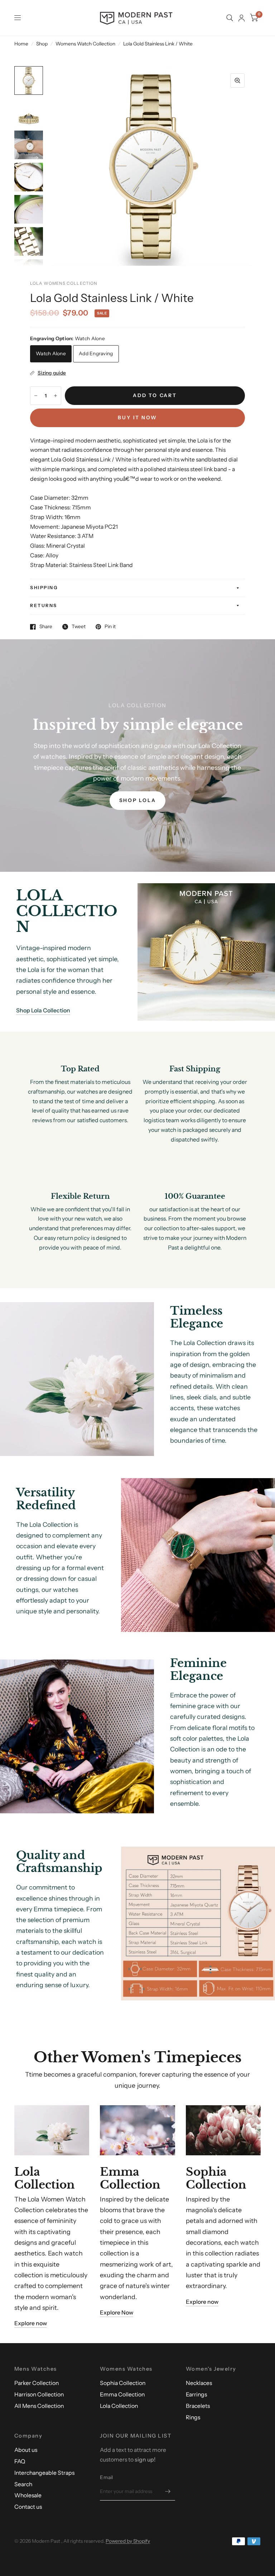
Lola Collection (119, 2406)
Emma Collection (122, 2394)
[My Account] (242, 18)
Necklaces (199, 2383)
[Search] (230, 18)
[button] (138, 801)
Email (106, 2477)
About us (26, 2450)
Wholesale (28, 2495)
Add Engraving (96, 353)
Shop (42, 44)
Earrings (196, 2394)
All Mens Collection (39, 2406)
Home (21, 44)
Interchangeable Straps (44, 2473)
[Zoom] (237, 80)
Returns (44, 605)
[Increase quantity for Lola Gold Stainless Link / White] (56, 396)
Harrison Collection (39, 2394)
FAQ (20, 2461)
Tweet (79, 627)
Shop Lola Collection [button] (43, 1010)
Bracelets (198, 2406)
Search (23, 2484)
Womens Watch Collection (85, 44)
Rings (193, 2417)
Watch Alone (51, 353)
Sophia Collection (123, 2383)
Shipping (44, 588)
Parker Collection (37, 2383)
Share (46, 627)
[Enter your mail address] (168, 2491)
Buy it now (137, 417)
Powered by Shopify (128, 2541)
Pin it (110, 627)
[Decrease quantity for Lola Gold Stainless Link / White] (36, 396)
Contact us (28, 2507)
